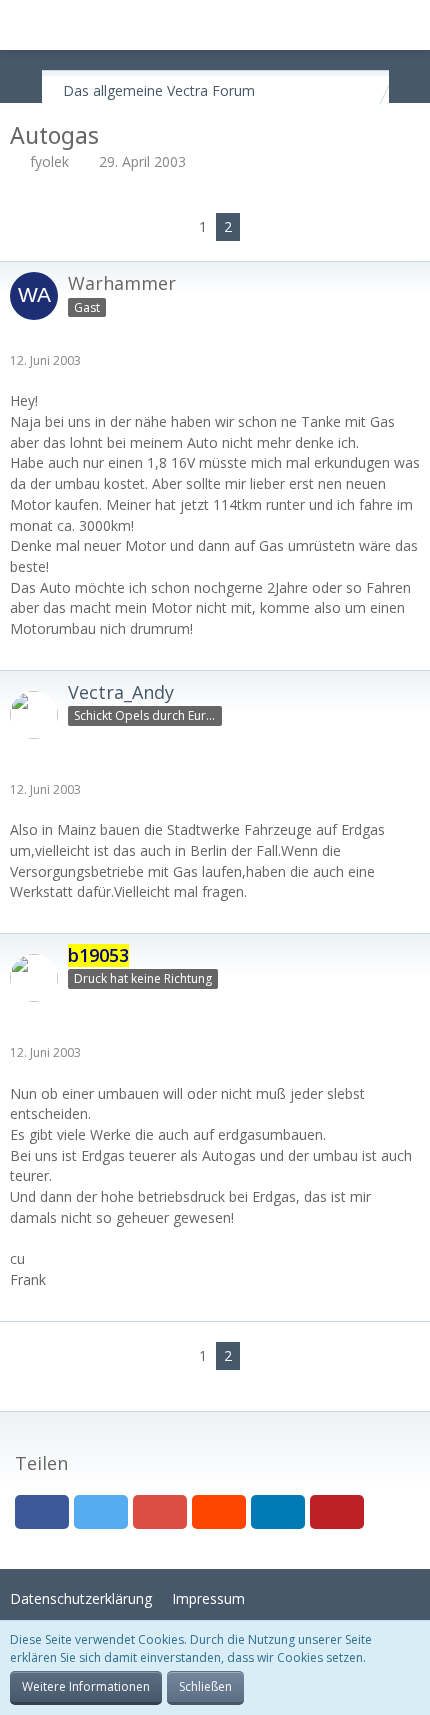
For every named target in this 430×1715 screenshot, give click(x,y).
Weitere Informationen (86, 1686)
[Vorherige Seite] (175, 227)
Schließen (205, 1686)
